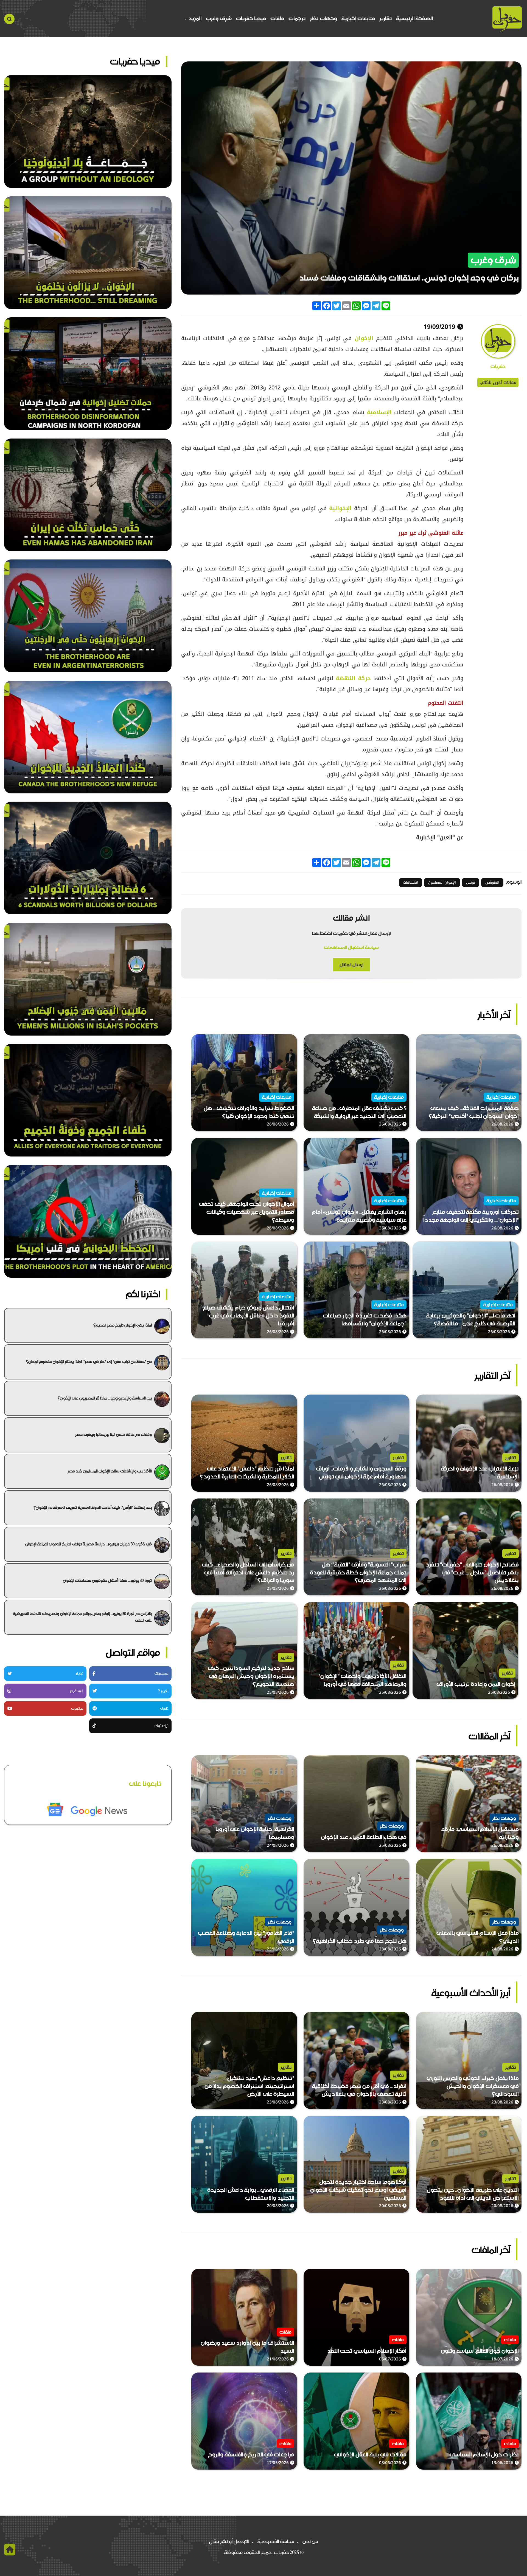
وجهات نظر (323, 19)
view (516, 1038)
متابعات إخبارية (358, 19)
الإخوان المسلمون (442, 882)
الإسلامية (378, 412)
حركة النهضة (353, 678)
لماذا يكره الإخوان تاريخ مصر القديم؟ (123, 1325)
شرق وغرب (219, 19)
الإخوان (362, 338)
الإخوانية (339, 508)
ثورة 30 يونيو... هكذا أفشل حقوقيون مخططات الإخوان (107, 1580)
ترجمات (297, 19)
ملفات (277, 19)
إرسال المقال (351, 965)
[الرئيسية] (507, 19)
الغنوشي (492, 882)
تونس (471, 882)
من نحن (310, 2541)
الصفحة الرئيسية (414, 19)
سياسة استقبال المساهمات (351, 947)
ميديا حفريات (251, 19)
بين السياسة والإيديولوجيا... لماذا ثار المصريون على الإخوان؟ (105, 1398)
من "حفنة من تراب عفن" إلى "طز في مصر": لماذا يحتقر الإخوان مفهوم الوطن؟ (89, 1362)
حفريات (498, 367)
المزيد (194, 19)
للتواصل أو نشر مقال (229, 2541)
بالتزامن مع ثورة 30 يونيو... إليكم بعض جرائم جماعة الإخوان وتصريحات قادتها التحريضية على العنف (82, 1617)
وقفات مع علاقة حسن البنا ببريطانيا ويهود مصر (113, 1435)
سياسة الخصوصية (276, 2541)
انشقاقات (411, 882)
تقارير (386, 19)
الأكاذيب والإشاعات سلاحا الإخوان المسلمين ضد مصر (110, 1471)
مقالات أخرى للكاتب (498, 382)
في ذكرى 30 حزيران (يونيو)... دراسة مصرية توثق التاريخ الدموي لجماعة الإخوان (89, 1544)
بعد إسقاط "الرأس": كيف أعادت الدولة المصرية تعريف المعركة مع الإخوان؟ (93, 1508)
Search (9, 19)
